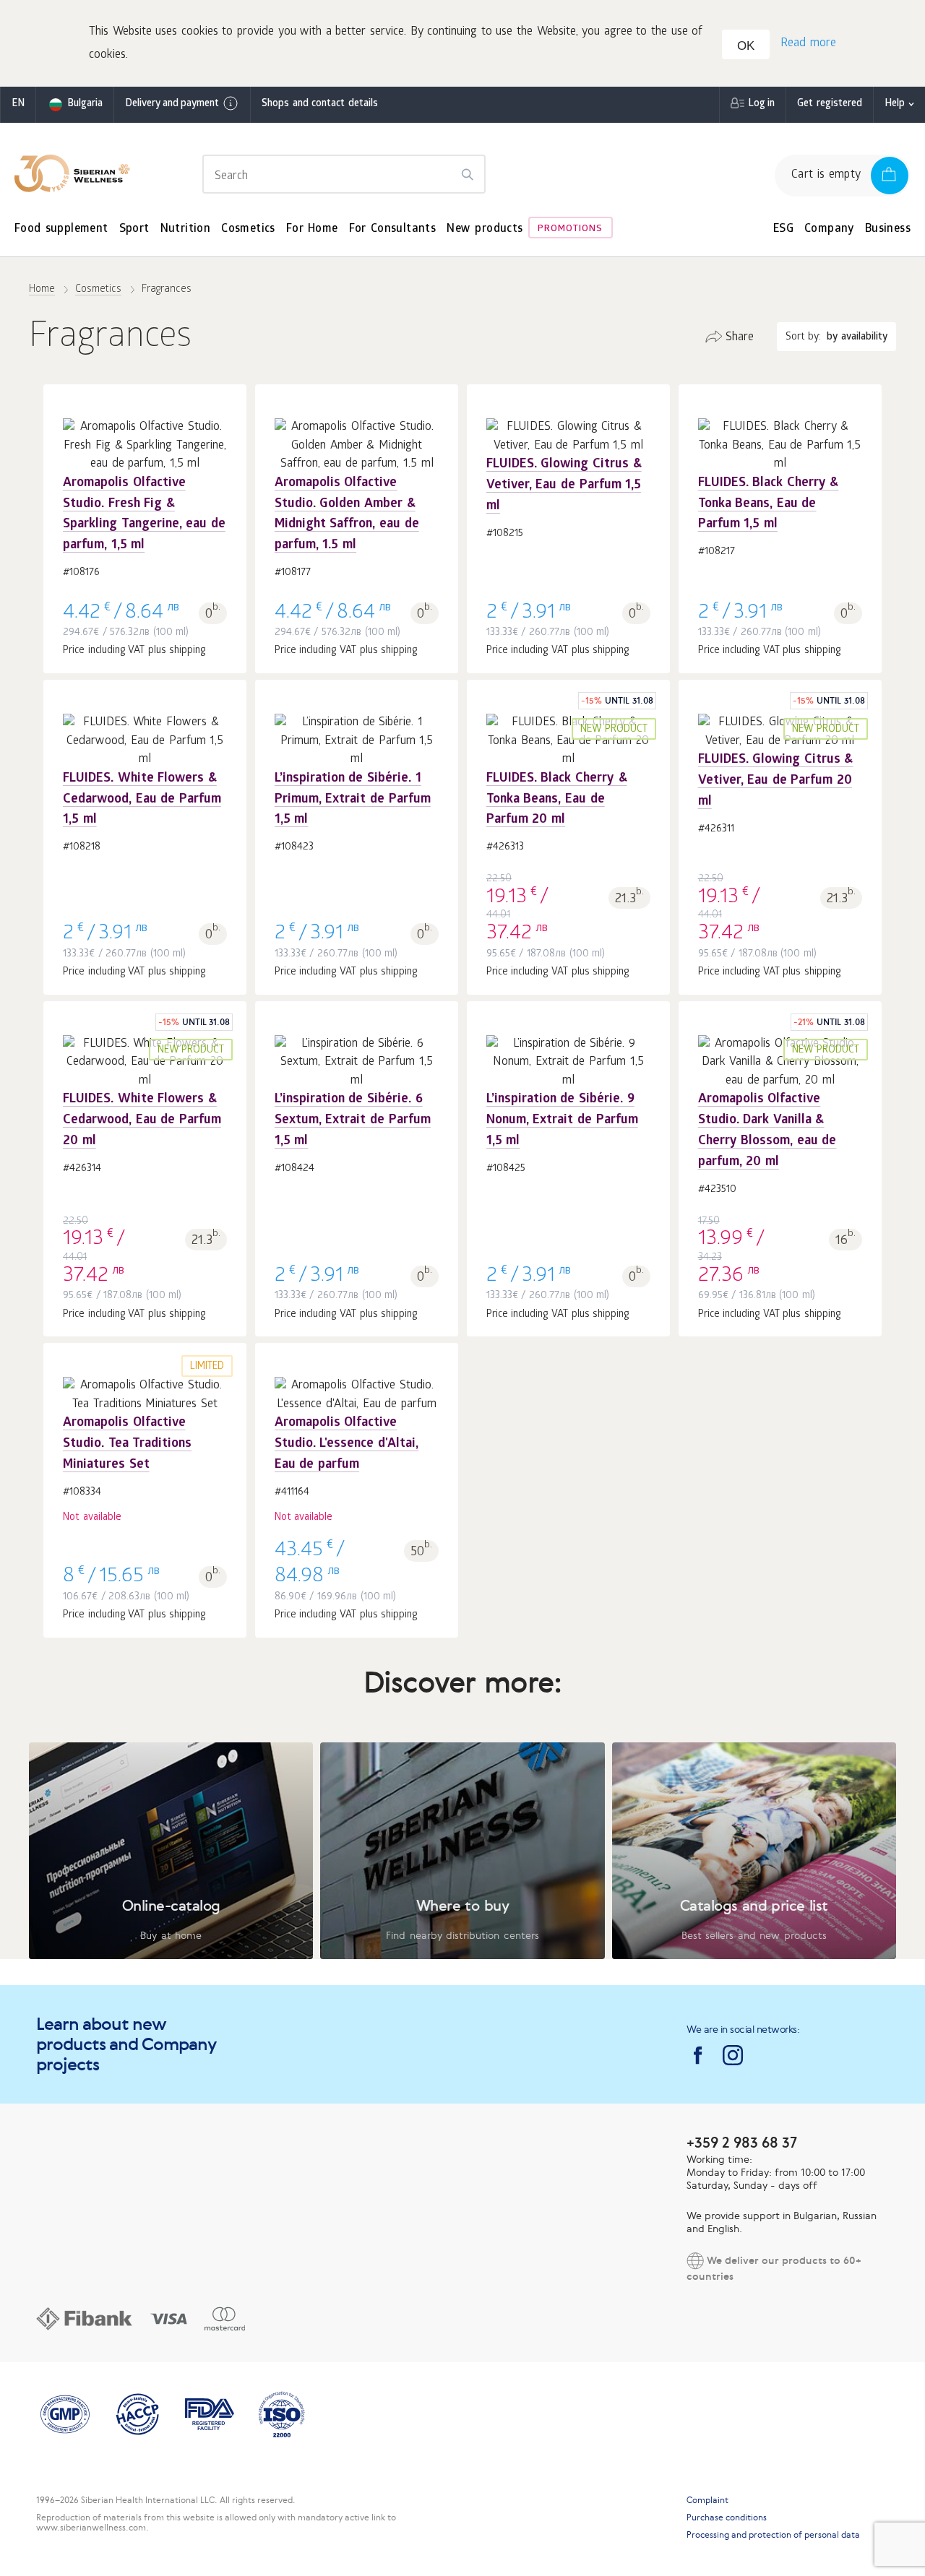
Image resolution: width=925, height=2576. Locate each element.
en (18, 104)
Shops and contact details (320, 104)
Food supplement (61, 229)
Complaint (707, 2500)
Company (829, 229)
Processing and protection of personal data (773, 2535)
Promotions (570, 229)
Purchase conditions (727, 2517)
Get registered (830, 104)
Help (895, 104)
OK (746, 46)
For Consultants (393, 229)
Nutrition (186, 229)
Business (888, 229)
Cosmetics (248, 229)
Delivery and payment (172, 104)
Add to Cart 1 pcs (145, 498)
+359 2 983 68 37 (742, 2142)
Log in (761, 104)
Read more (808, 44)
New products (485, 229)
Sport (134, 229)
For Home (312, 229)
